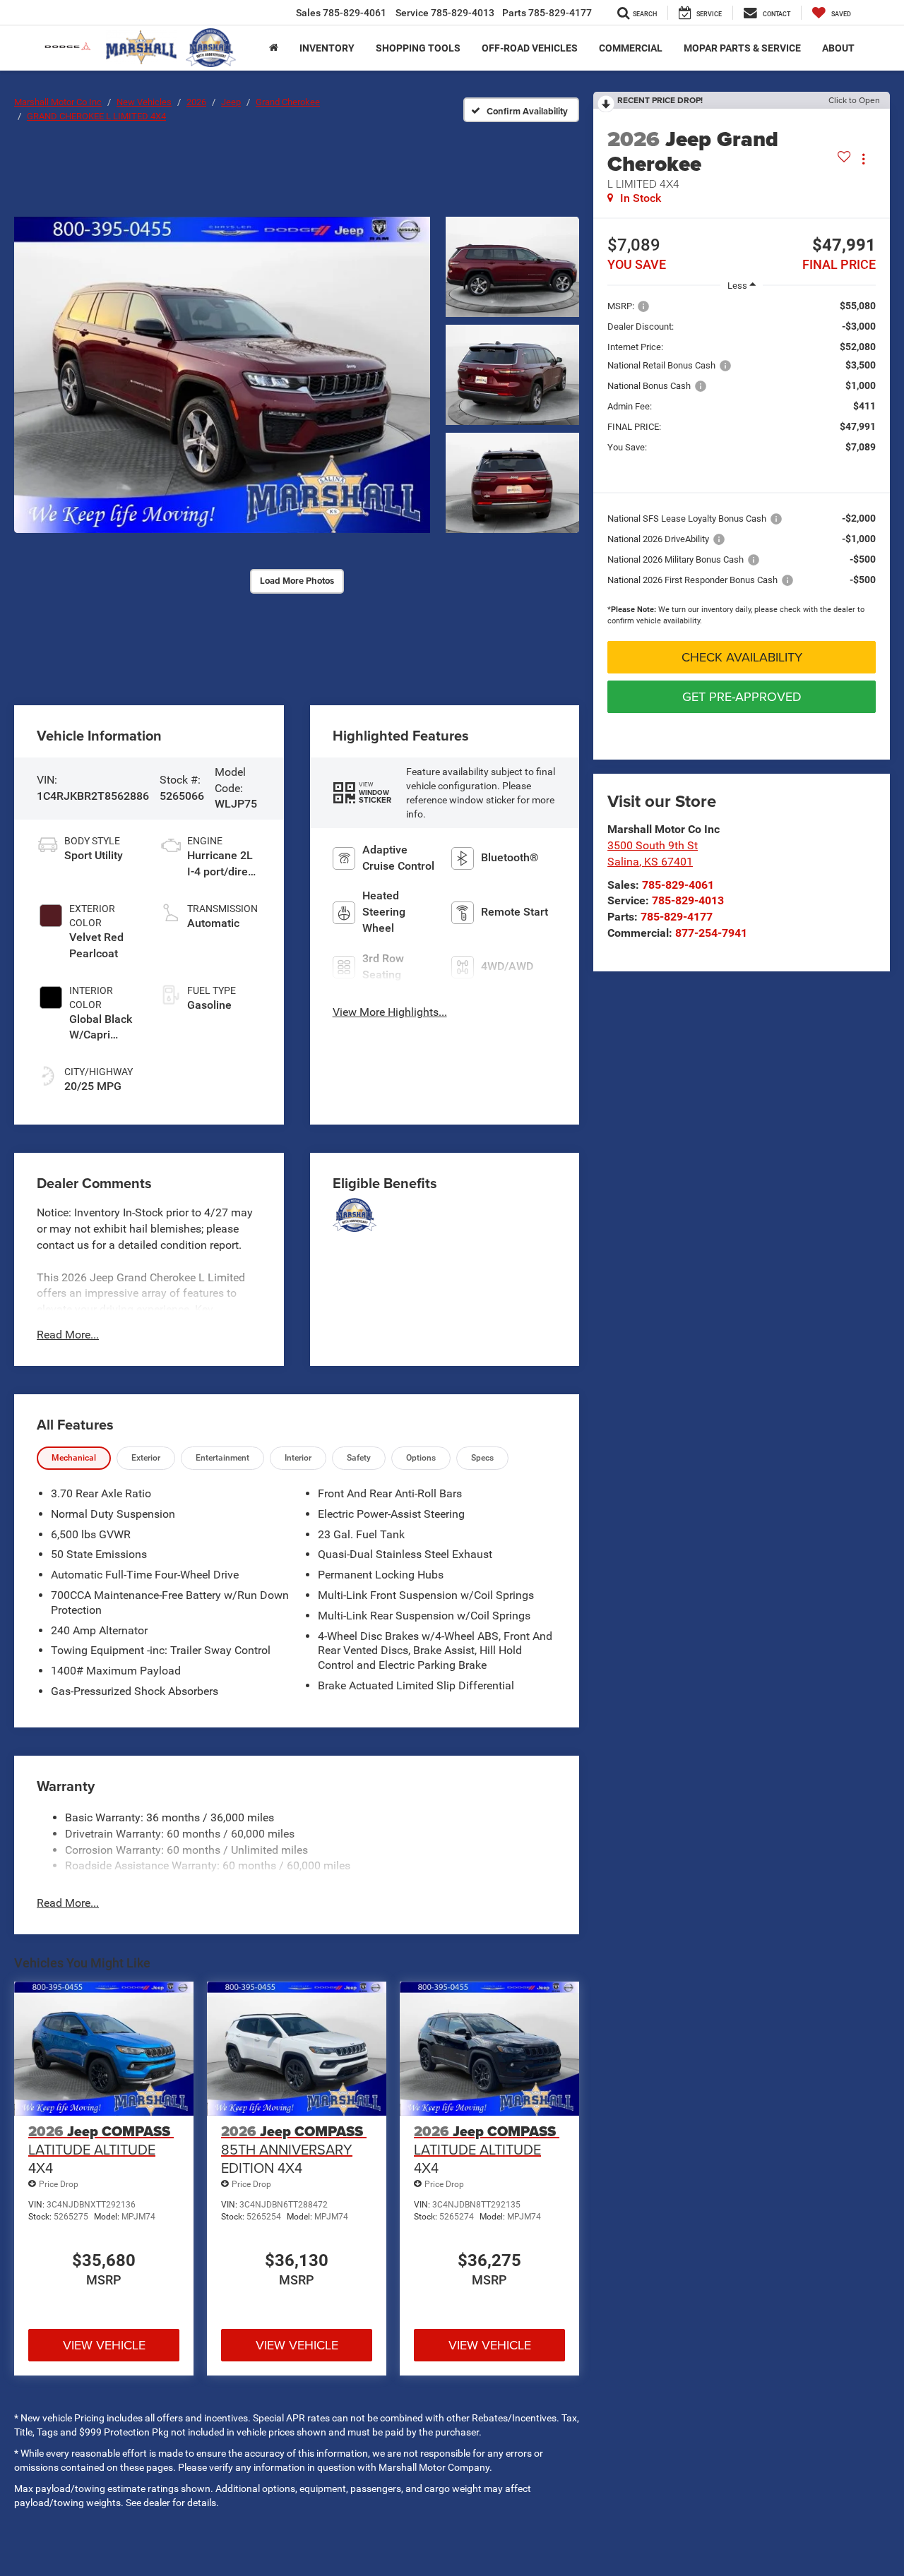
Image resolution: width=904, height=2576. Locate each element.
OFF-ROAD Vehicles (530, 48)
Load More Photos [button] (297, 581)
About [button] (838, 48)
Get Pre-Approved (742, 696)
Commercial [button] (631, 48)
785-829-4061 (678, 885)
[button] (222, 375)
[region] (742, 466)
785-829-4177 (677, 917)
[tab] (74, 1458)
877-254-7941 (711, 933)
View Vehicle (104, 2345)
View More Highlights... (390, 1012)
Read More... (68, 1335)
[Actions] (863, 159)
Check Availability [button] (742, 657)
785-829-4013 (688, 900)
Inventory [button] (327, 48)
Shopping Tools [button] (418, 48)
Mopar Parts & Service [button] (742, 48)
